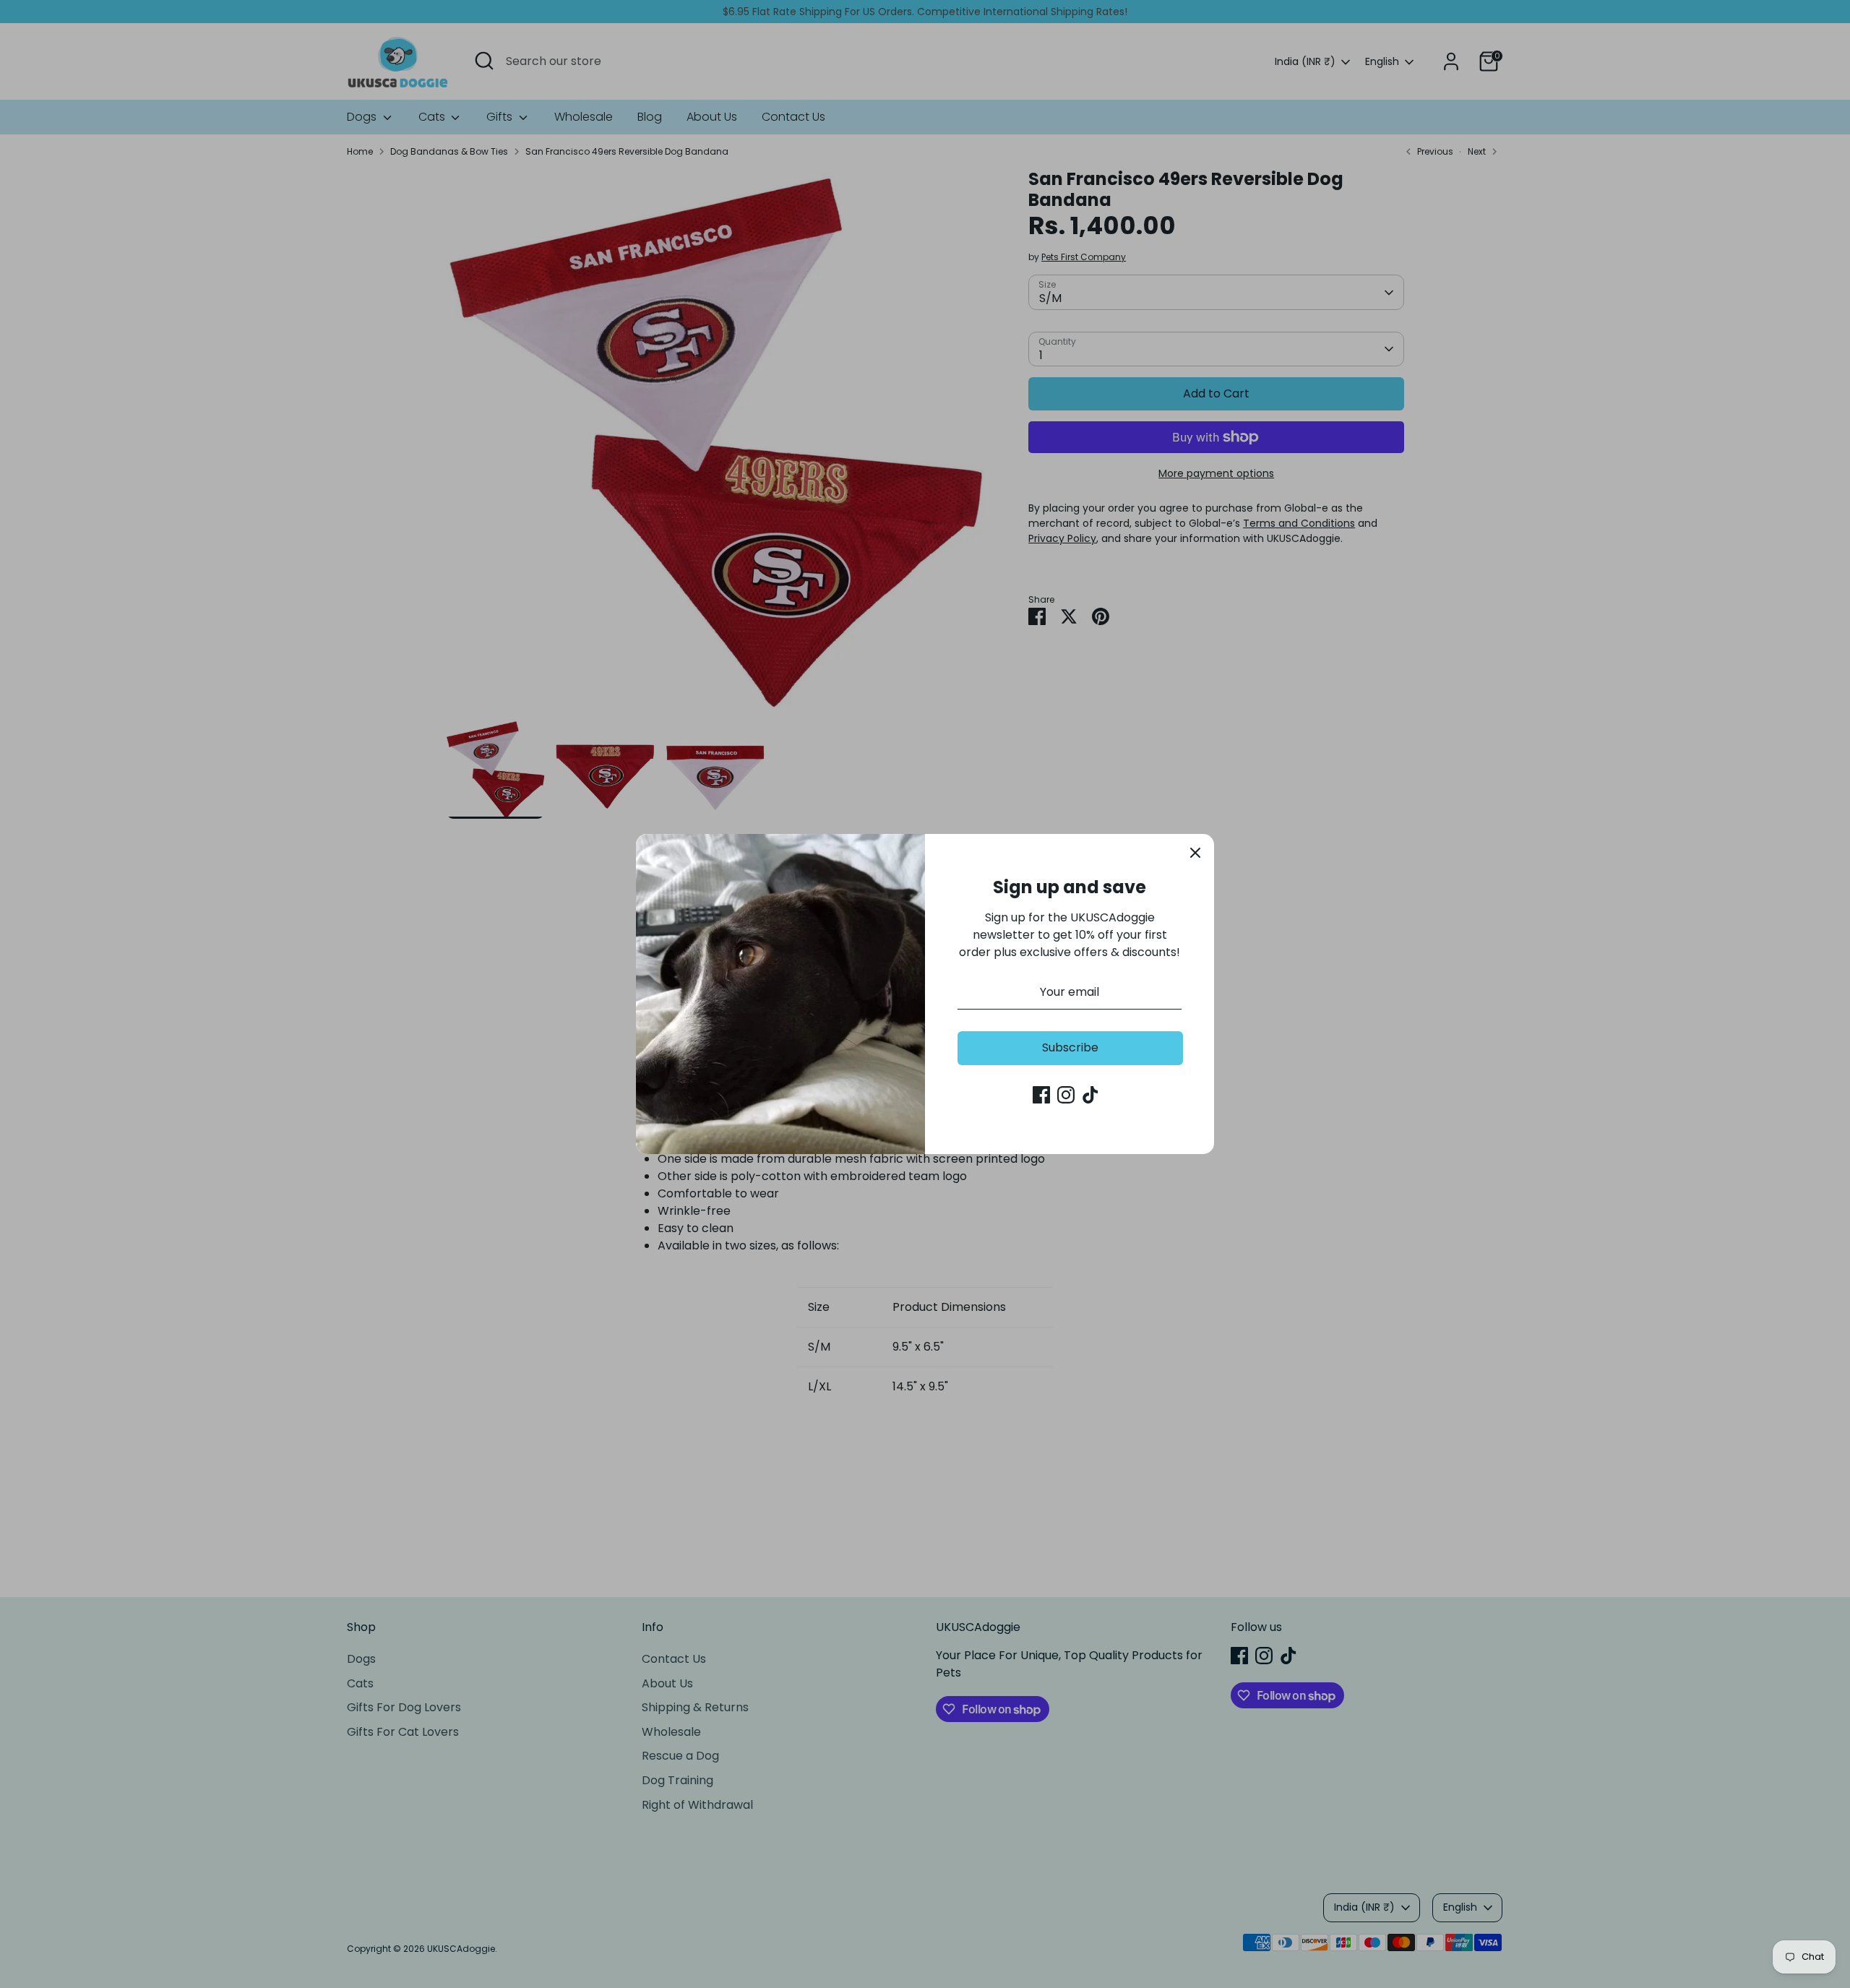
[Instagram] (1066, 1095)
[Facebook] (1041, 1095)
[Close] (1195, 853)
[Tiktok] (1090, 1095)
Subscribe (1070, 1047)
